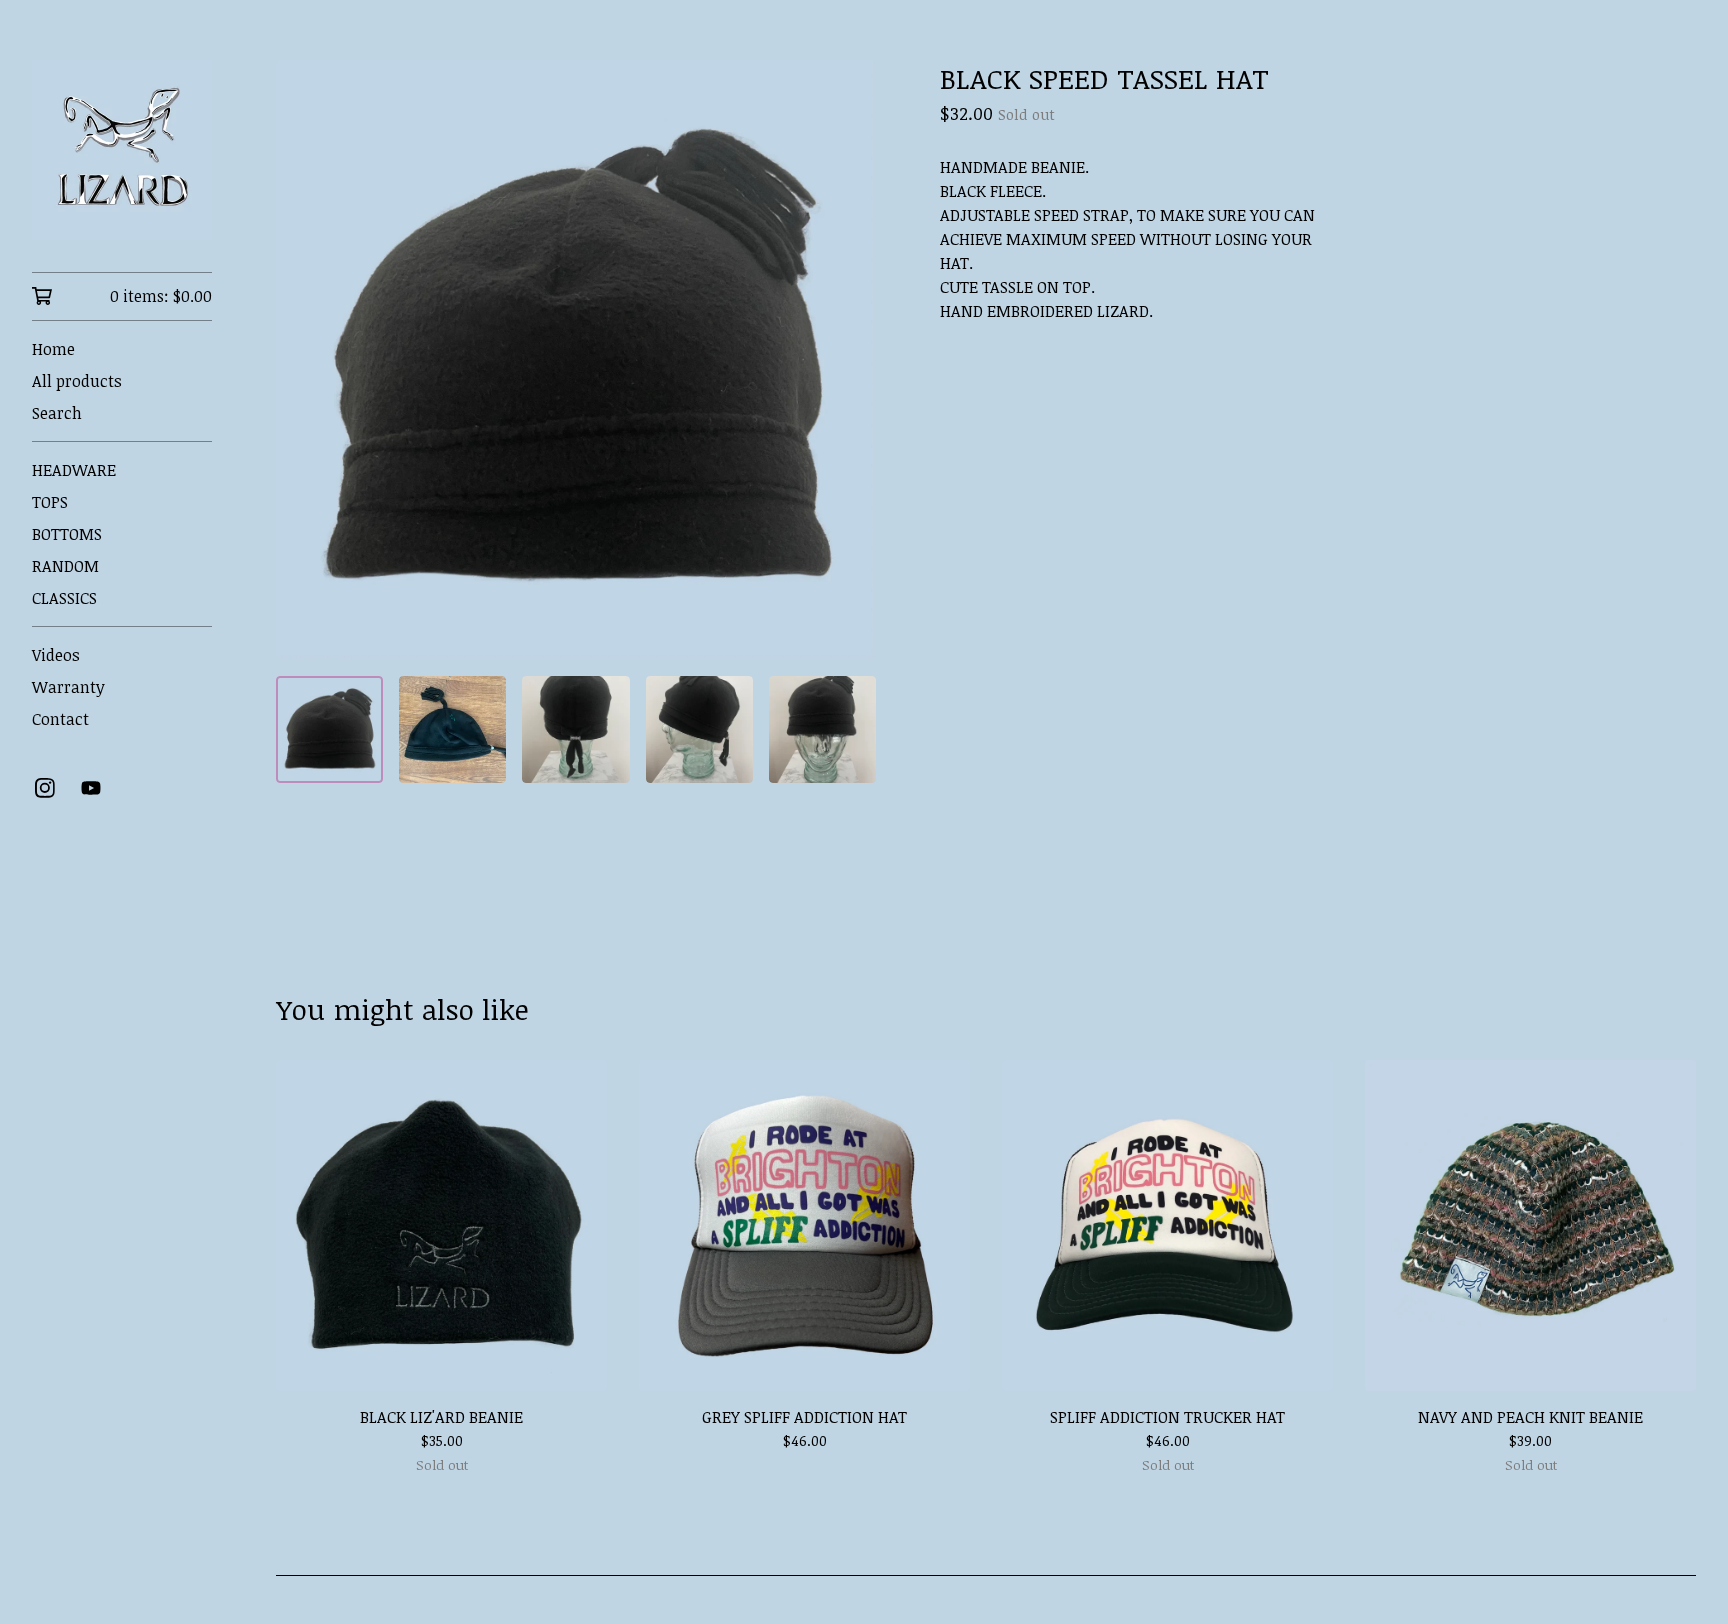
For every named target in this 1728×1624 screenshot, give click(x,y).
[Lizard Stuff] (122, 150)
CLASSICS (64, 598)
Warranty (68, 687)
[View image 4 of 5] (699, 729)
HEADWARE (74, 470)
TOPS (50, 502)
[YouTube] (91, 788)
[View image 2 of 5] (452, 729)
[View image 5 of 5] (822, 729)
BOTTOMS (67, 534)
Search (57, 413)
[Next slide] (848, 360)
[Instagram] (45, 788)
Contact (60, 719)
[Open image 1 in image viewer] (576, 360)
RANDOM (65, 566)
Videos (56, 655)
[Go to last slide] (304, 360)
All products (77, 381)
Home (53, 349)
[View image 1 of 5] (329, 729)
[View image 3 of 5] (575, 729)
